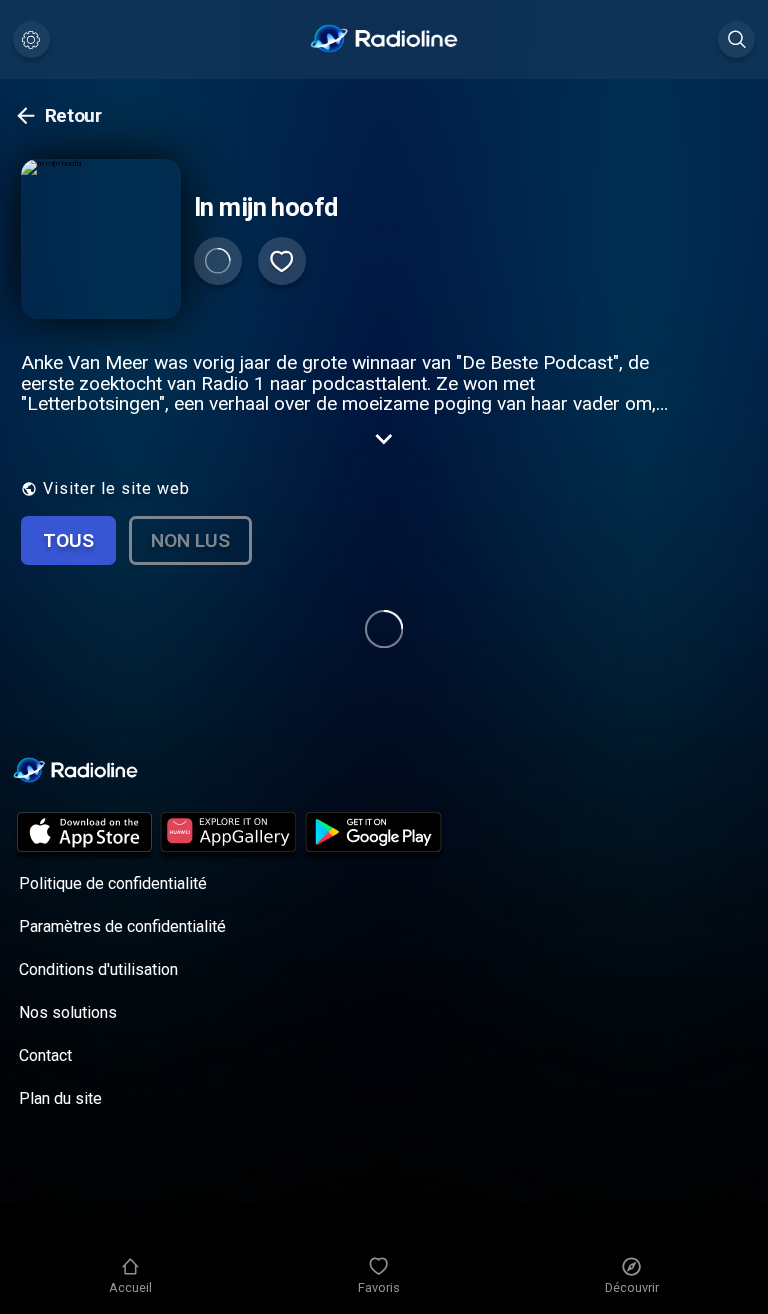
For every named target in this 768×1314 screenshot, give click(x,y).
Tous (68, 540)
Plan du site (60, 1098)
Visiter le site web (116, 488)
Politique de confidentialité (113, 883)
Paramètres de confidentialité (122, 926)
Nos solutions (68, 1012)
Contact (45, 1055)
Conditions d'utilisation (98, 969)
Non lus (190, 540)
